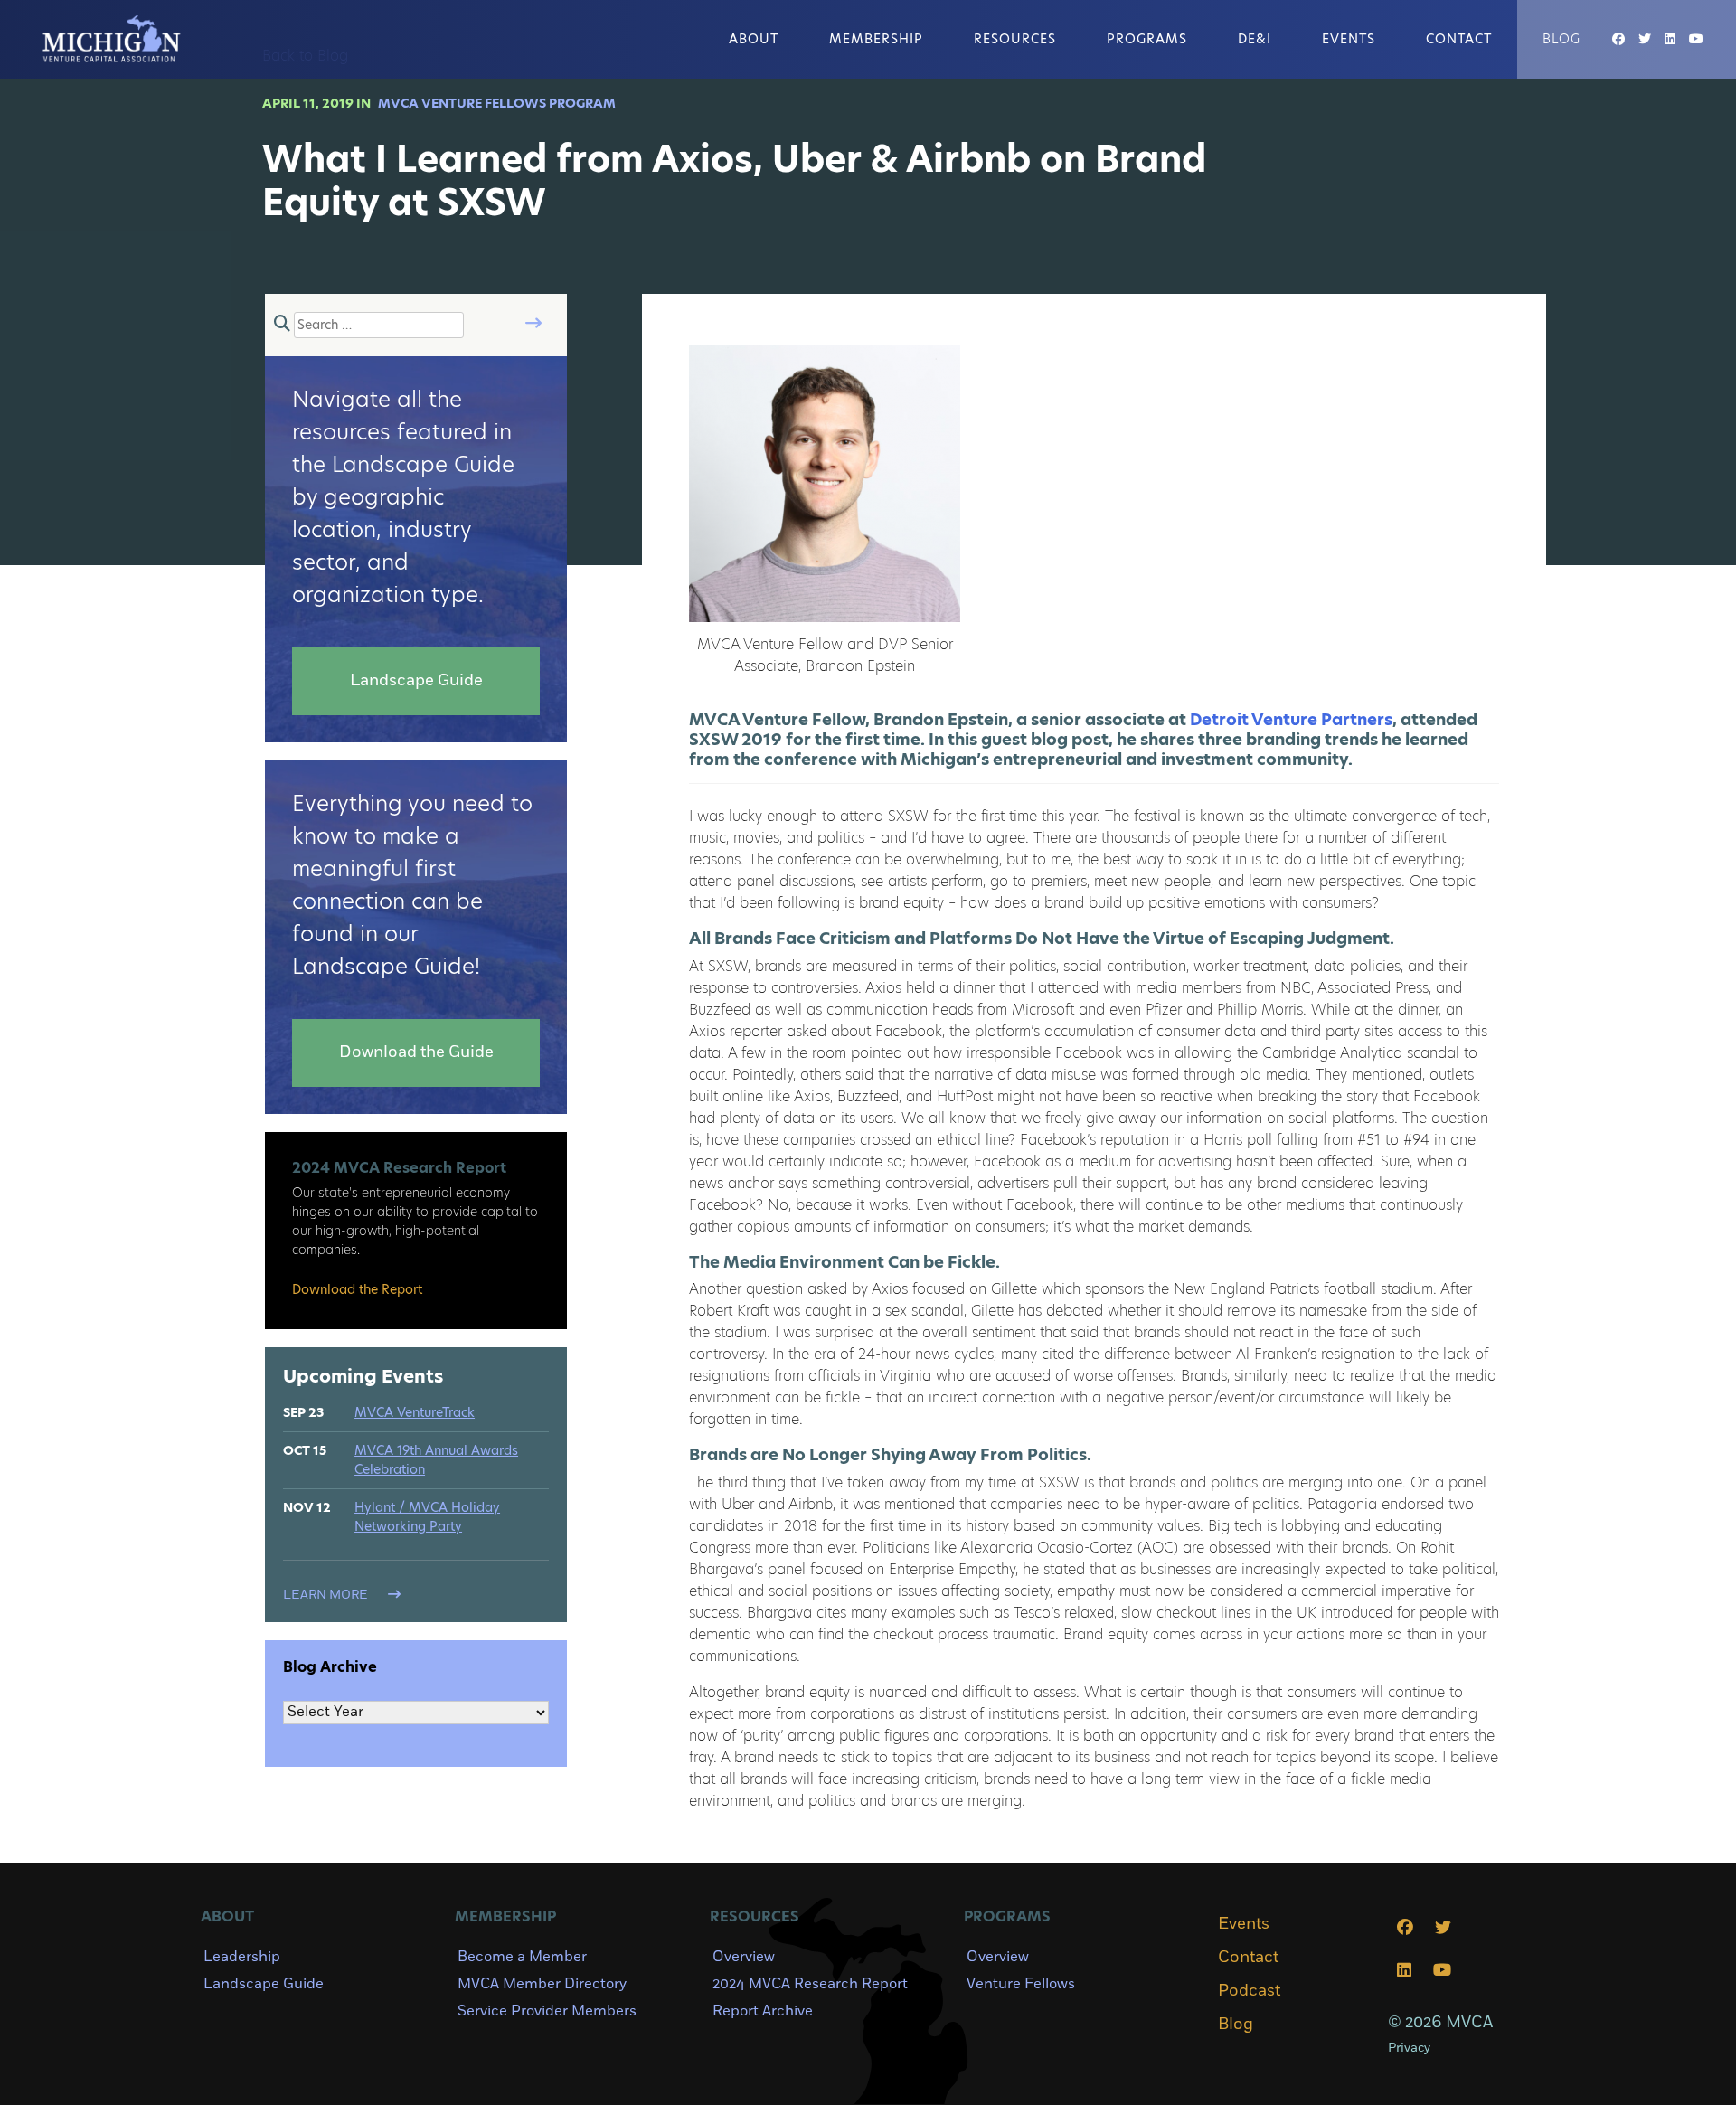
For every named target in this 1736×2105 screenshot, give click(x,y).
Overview (744, 1957)
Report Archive (763, 2011)
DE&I (1255, 39)
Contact (1459, 39)
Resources (1015, 39)
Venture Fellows (1021, 1984)
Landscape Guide (264, 1984)
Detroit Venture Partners (1291, 719)
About (754, 39)
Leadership (242, 1957)
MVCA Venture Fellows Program (497, 103)
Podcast (1249, 1991)
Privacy (1409, 2048)
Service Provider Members (547, 2011)
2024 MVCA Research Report (810, 1984)
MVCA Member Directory (542, 1984)
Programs (1147, 39)
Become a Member (522, 1957)
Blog (1561, 39)
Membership (876, 39)
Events (1349, 39)
